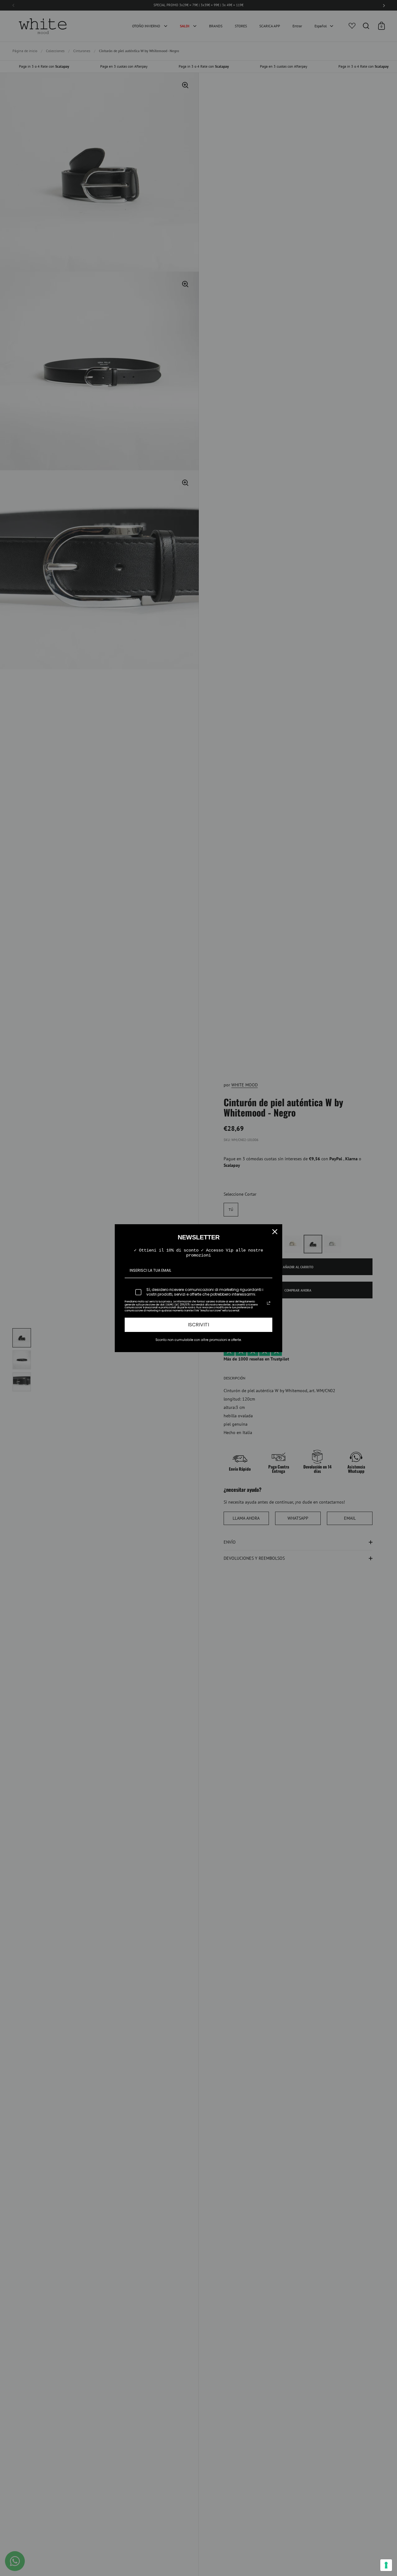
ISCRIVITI (198, 1325)
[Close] (275, 1232)
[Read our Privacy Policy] (269, 1303)
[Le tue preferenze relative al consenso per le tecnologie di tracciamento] (386, 2565)
